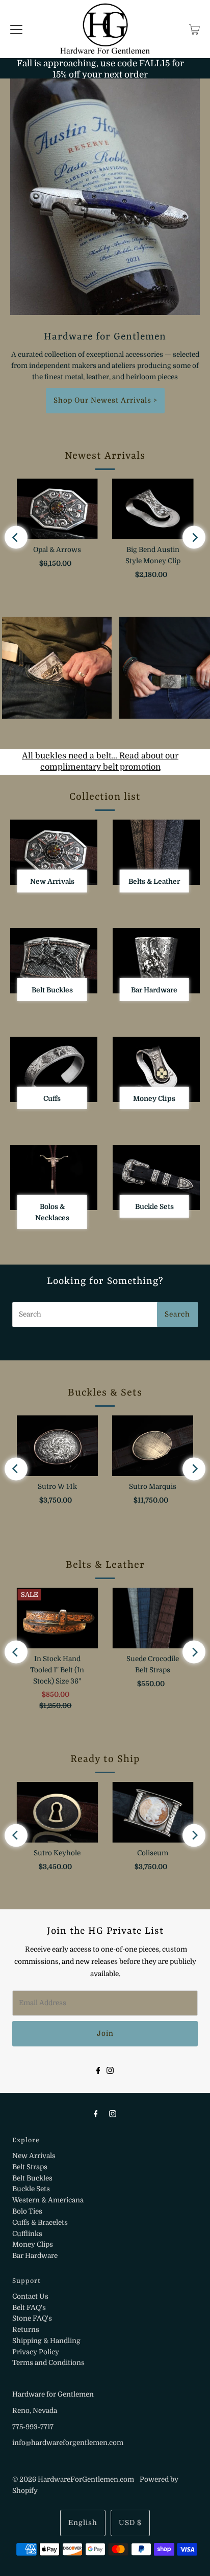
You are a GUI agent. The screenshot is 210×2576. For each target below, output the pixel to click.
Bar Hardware (35, 2256)
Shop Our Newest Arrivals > (105, 400)
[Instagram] (110, 2070)
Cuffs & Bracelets (40, 2223)
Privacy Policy (36, 2352)
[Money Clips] (156, 1069)
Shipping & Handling (46, 2341)
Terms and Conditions (48, 2363)
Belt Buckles (32, 2178)
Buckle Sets (31, 2189)
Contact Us (30, 2296)
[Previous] (16, 537)
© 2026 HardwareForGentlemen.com (73, 2479)
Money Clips (33, 2244)
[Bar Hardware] (156, 961)
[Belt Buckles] (54, 961)
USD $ (130, 2523)
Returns (26, 2330)
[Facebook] (98, 2070)
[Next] (194, 537)
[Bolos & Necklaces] (54, 1177)
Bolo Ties (27, 2211)
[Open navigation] (16, 29)
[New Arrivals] (54, 852)
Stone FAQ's (32, 2318)
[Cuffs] (54, 1069)
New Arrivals (34, 2156)
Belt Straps (30, 2167)
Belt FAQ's (29, 2308)
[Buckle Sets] (156, 1177)
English (83, 2523)
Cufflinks (27, 2234)
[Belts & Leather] (156, 852)
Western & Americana (48, 2200)
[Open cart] (194, 29)
